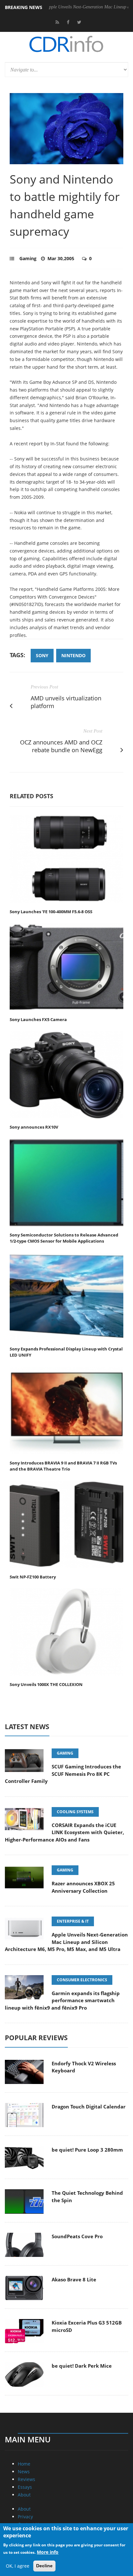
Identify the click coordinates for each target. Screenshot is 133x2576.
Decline (44, 2566)
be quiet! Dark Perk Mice (82, 2366)
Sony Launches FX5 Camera (38, 1019)
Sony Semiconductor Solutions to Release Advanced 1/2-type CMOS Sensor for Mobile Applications (64, 1238)
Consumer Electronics (82, 1980)
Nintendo (73, 655)
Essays (25, 2487)
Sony (42, 655)
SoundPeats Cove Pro (77, 2236)
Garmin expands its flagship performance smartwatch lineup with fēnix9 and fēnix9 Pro (62, 2000)
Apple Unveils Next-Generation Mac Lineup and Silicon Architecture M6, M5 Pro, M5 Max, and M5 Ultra (66, 1942)
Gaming (28, 258)
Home (24, 2464)
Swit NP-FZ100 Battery (33, 1577)
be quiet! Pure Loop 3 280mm (87, 2150)
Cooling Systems (75, 1812)
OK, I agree (18, 2566)
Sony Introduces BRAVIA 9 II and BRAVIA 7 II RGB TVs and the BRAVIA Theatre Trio (63, 1466)
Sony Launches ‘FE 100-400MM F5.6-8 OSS (51, 912)
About (24, 2495)
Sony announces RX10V (34, 1127)
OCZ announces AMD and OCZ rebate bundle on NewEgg (61, 746)
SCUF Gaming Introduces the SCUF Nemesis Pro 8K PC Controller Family (63, 1774)
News (24, 2472)
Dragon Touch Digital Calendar (89, 2107)
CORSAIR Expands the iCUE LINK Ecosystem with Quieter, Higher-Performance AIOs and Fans (64, 1832)
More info (48, 2552)
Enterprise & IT (73, 1921)
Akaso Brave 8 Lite (74, 2279)
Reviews (26, 2479)
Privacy (25, 2517)
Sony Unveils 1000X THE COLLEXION (46, 1684)
